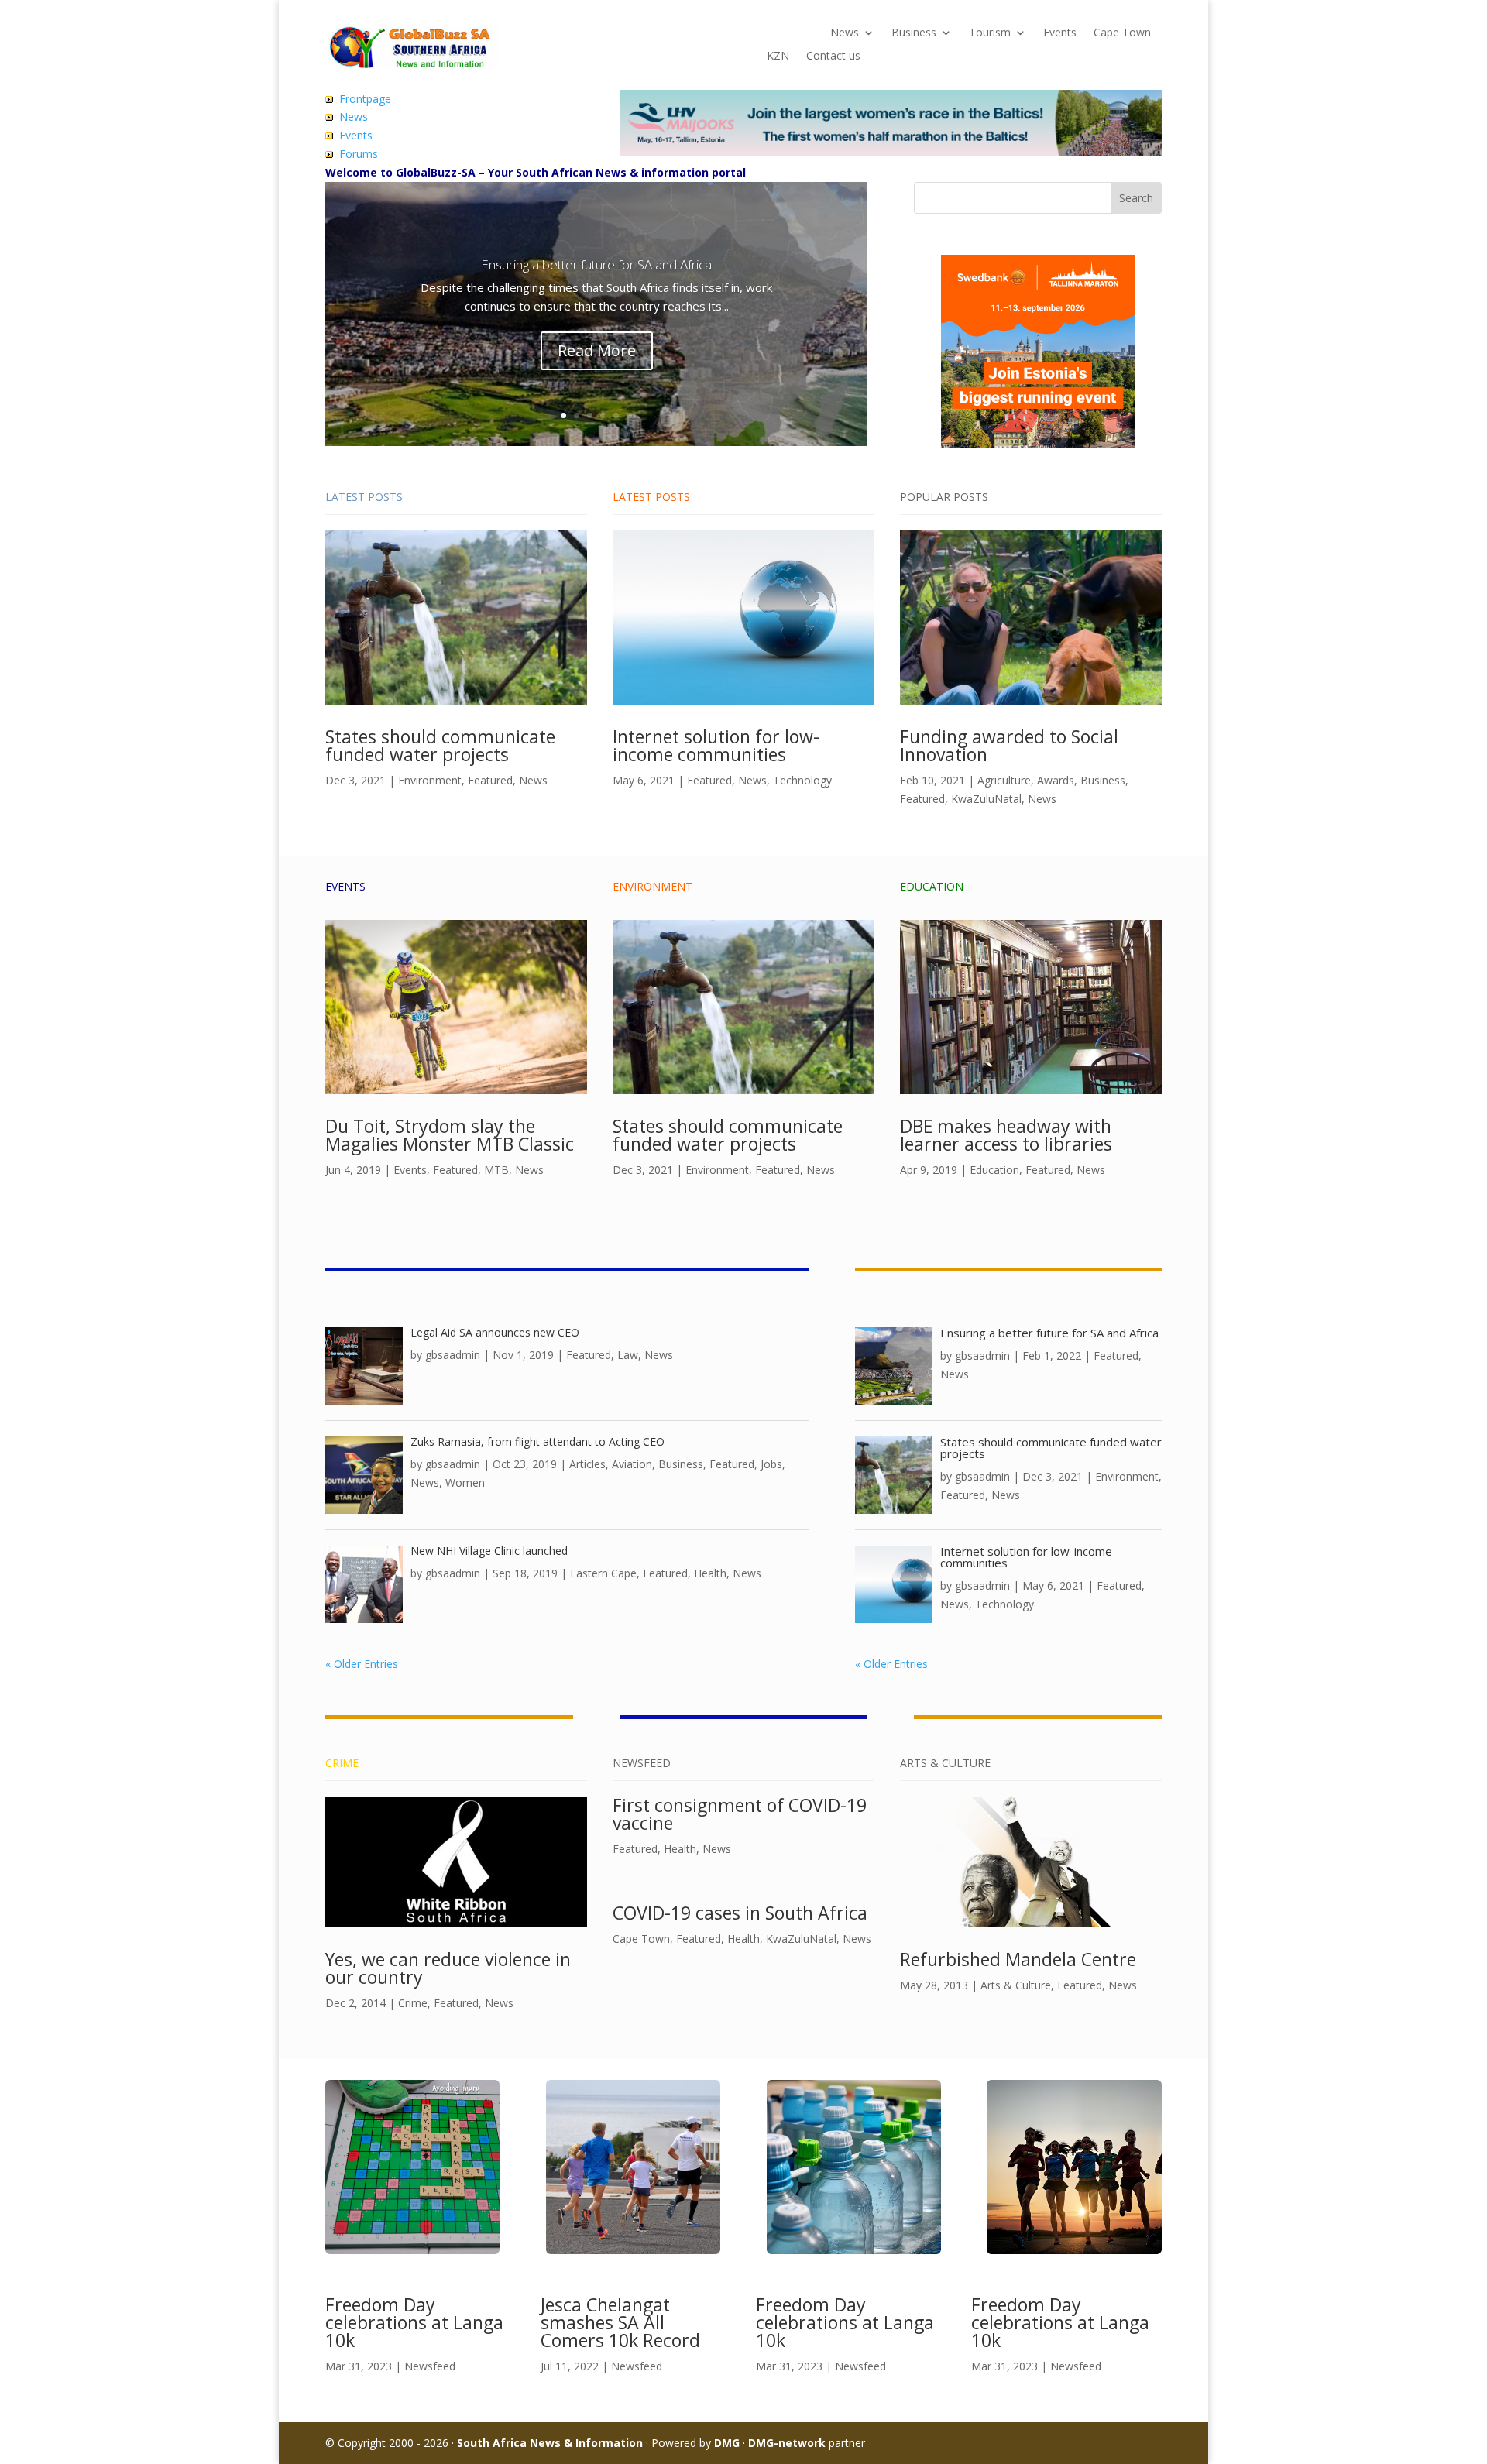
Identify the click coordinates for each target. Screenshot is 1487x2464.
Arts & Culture (1016, 1985)
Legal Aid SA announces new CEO (495, 1332)
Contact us (833, 57)
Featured (490, 780)
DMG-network (787, 2443)
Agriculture (1004, 780)
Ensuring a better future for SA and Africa (596, 264)
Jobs (771, 1464)
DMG (727, 2443)
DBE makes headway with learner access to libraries (1006, 1135)
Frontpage (365, 99)
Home (782, 33)
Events (1060, 33)
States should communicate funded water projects (440, 745)
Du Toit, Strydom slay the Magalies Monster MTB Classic (450, 1135)
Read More (597, 350)
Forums (359, 154)
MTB (496, 1170)
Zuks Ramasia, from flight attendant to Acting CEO (537, 1441)
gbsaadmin (453, 1355)
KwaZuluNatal (986, 799)
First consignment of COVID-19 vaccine (740, 1814)
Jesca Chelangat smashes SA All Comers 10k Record (620, 2322)
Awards (1056, 780)
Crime (413, 2003)
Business (914, 33)
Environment (430, 780)
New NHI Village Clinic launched (489, 1551)
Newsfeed (430, 2366)
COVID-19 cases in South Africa (740, 1913)
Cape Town (1122, 33)
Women (465, 1483)
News (845, 33)
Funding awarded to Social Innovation (1009, 745)
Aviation (632, 1464)
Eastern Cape (603, 1573)
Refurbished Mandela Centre (1018, 1959)
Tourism (990, 33)
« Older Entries (362, 1664)
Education (994, 1170)
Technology (802, 780)
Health (710, 1573)
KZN (778, 57)
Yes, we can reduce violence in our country (448, 1968)
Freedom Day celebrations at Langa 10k (414, 2322)
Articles (587, 1464)
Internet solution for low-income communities (716, 745)
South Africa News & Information (550, 2443)
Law (628, 1355)
